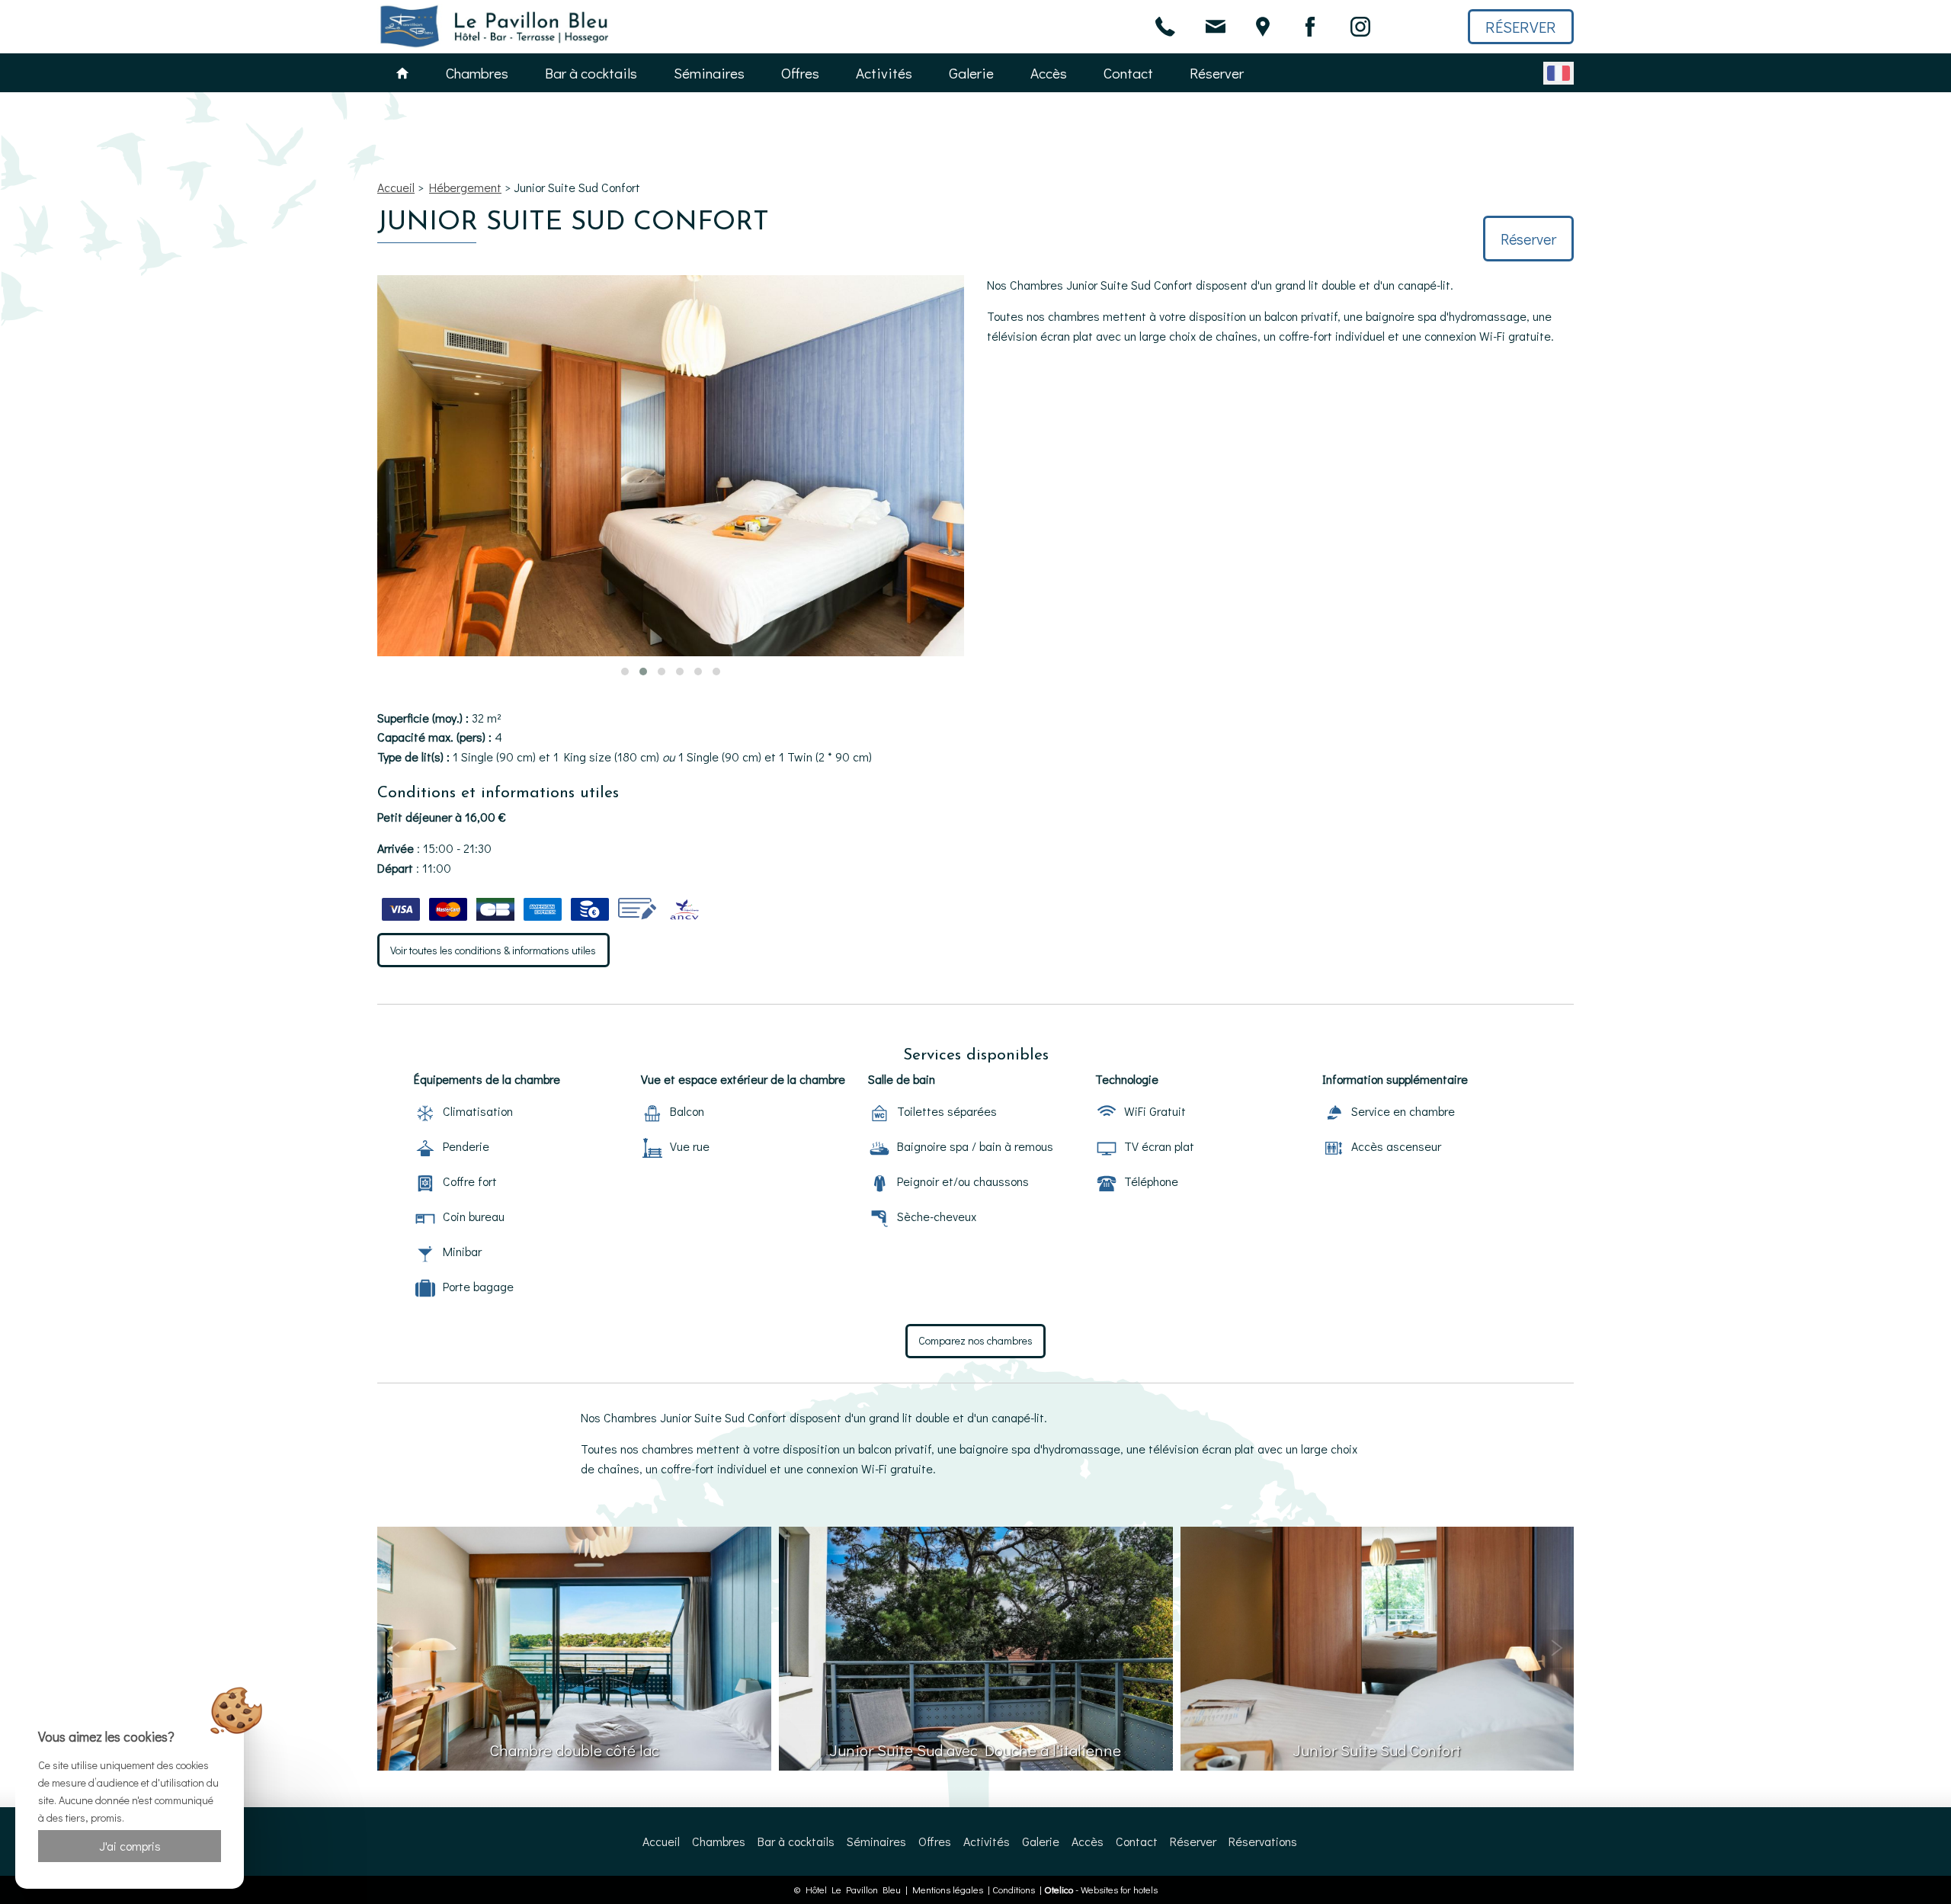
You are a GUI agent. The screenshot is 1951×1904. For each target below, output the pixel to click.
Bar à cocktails (591, 73)
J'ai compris (130, 1846)
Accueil (396, 187)
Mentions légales (948, 1890)
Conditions (1014, 1890)
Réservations (1263, 1841)
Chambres (477, 73)
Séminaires (709, 73)
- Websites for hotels (1101, 1890)
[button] (625, 672)
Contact (1128, 73)
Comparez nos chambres (975, 1340)
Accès (1049, 73)
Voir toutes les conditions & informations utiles (493, 950)
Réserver (1521, 27)
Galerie (971, 73)
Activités (884, 73)
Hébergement (465, 187)
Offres (800, 73)
